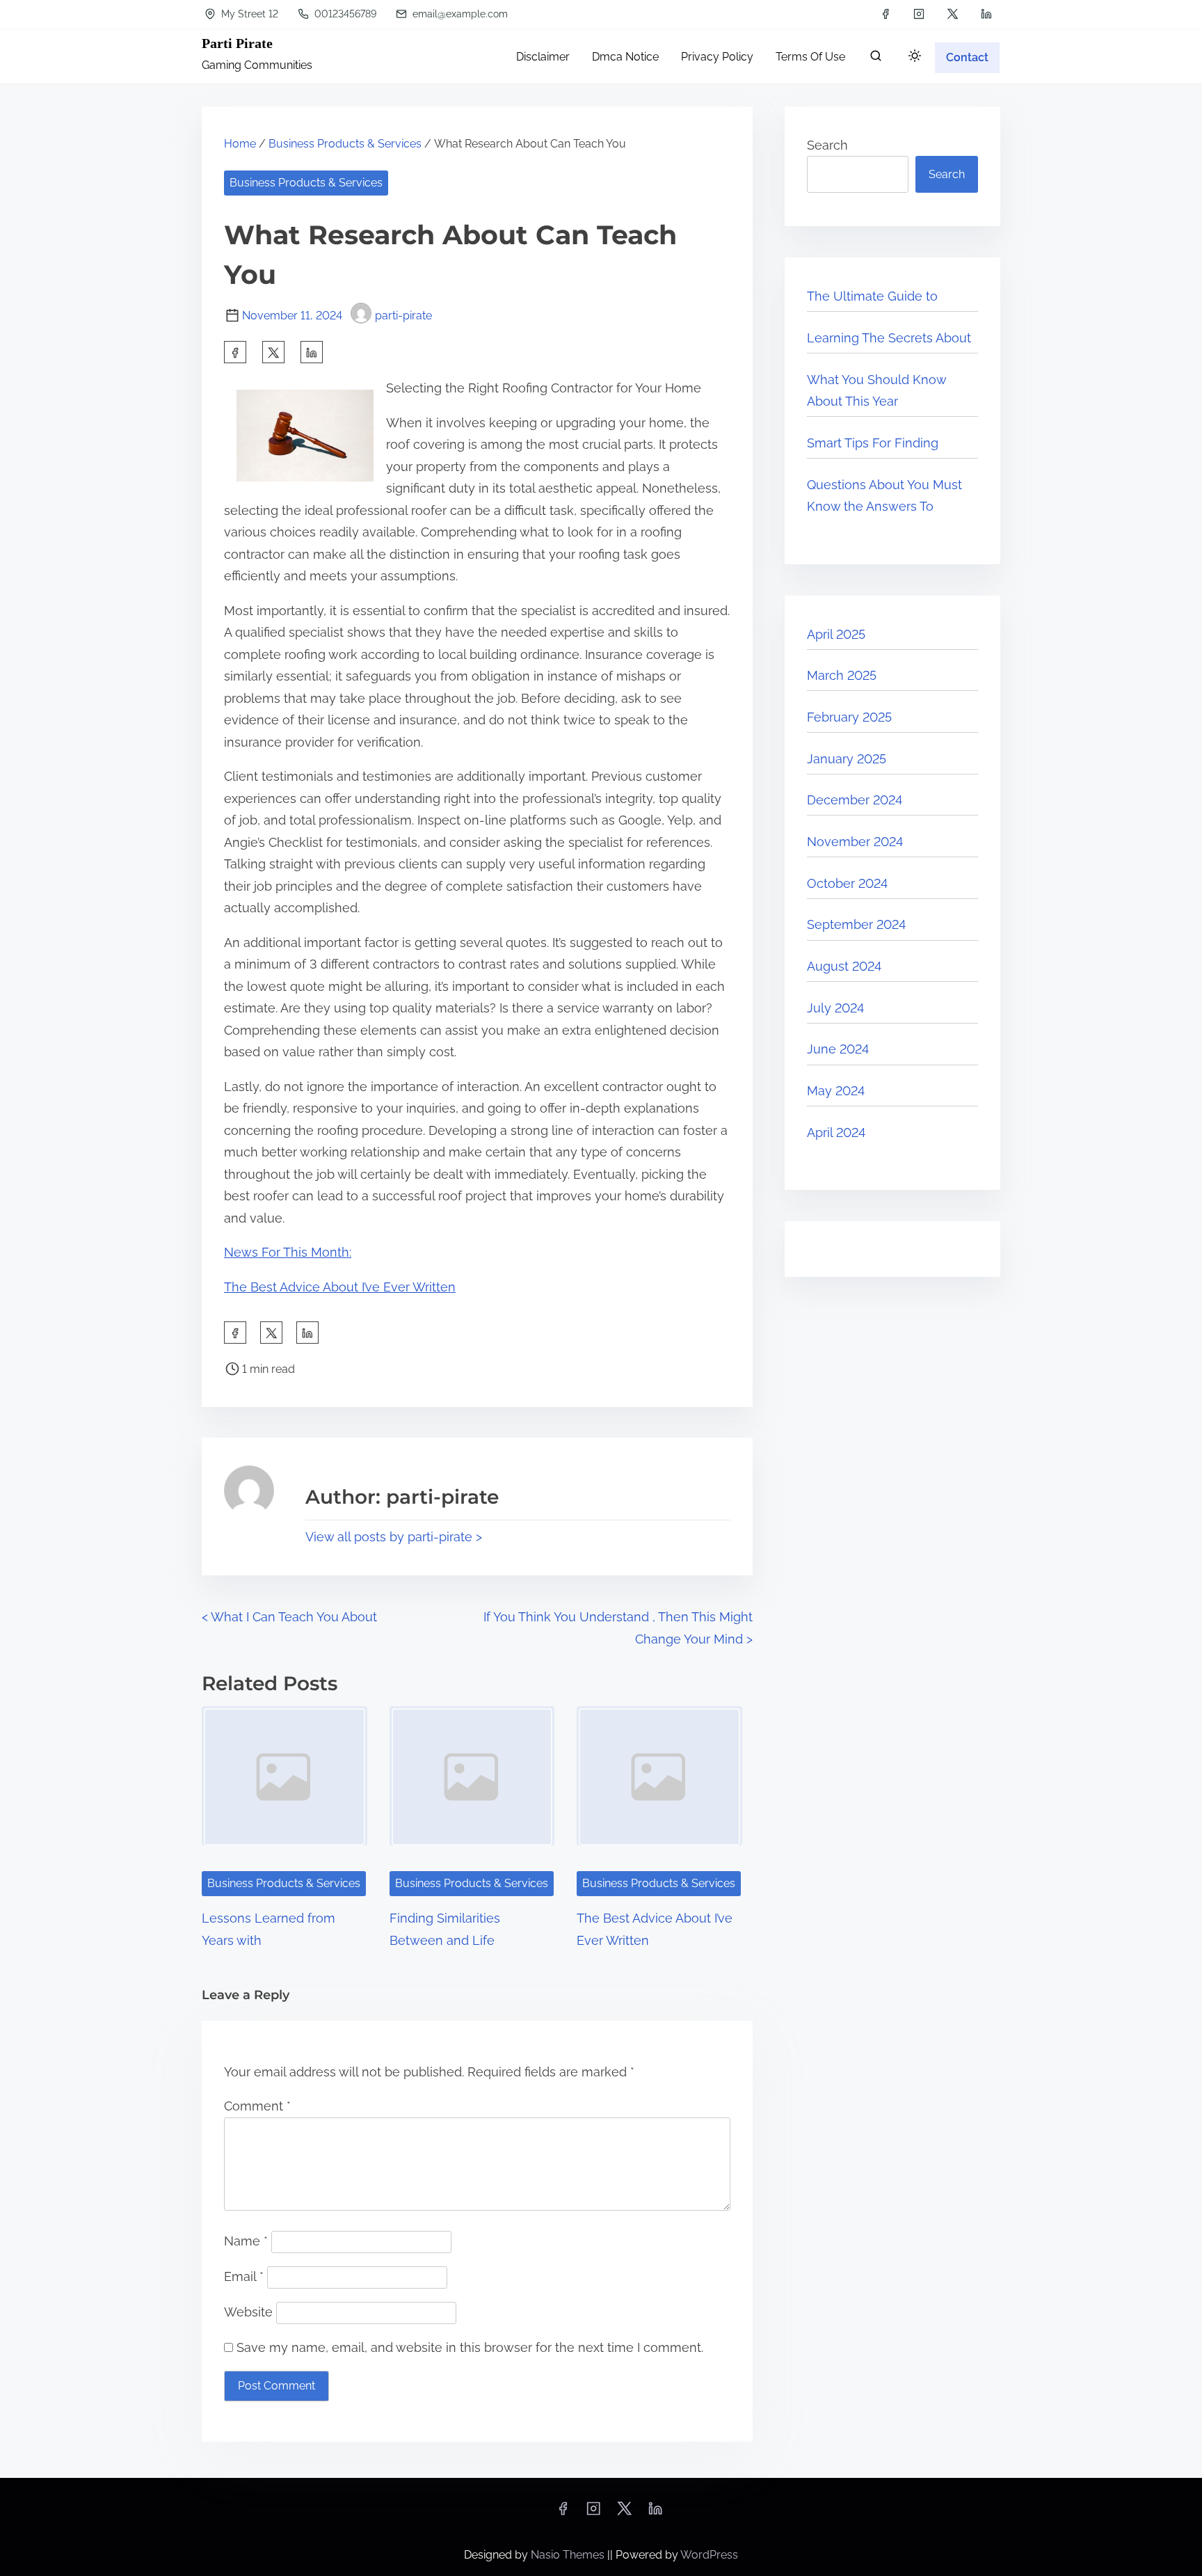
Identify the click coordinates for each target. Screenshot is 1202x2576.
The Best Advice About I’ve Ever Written (340, 1287)
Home (240, 144)
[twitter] (953, 14)
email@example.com (459, 14)
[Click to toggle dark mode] (915, 57)
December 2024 (855, 800)
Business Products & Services (345, 144)
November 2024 (855, 842)
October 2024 (847, 883)
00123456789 (344, 14)
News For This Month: (288, 1252)
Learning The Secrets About (889, 338)
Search (827, 145)
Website (248, 2312)
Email (244, 2276)
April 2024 (836, 1132)
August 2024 (844, 966)
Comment (257, 2106)
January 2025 (847, 759)
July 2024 (835, 1008)
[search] (876, 59)
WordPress (709, 2555)
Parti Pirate (237, 43)
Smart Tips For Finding (873, 443)
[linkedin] (986, 14)
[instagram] (919, 14)
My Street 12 (248, 14)
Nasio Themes (569, 2555)
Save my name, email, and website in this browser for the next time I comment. (470, 2347)
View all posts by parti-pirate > (394, 1537)
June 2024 (838, 1049)
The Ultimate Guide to (872, 296)
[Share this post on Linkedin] (312, 352)
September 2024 (856, 924)
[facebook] (886, 14)
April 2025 (836, 634)
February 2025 (849, 717)
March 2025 (842, 675)
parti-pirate (403, 316)
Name (246, 2241)
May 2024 (836, 1091)
